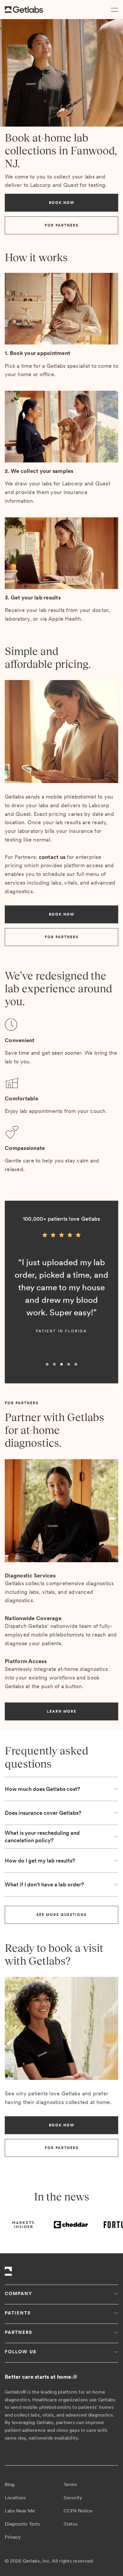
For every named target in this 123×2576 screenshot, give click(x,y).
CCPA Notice (78, 2511)
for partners (62, 225)
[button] (113, 10)
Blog (10, 2485)
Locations (15, 2498)
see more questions (61, 1915)
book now (62, 203)
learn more (62, 1711)
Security (73, 2498)
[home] (24, 10)
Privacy (13, 2537)
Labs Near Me (20, 2511)
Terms (70, 2485)
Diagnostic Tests (22, 2524)
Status (70, 2524)
